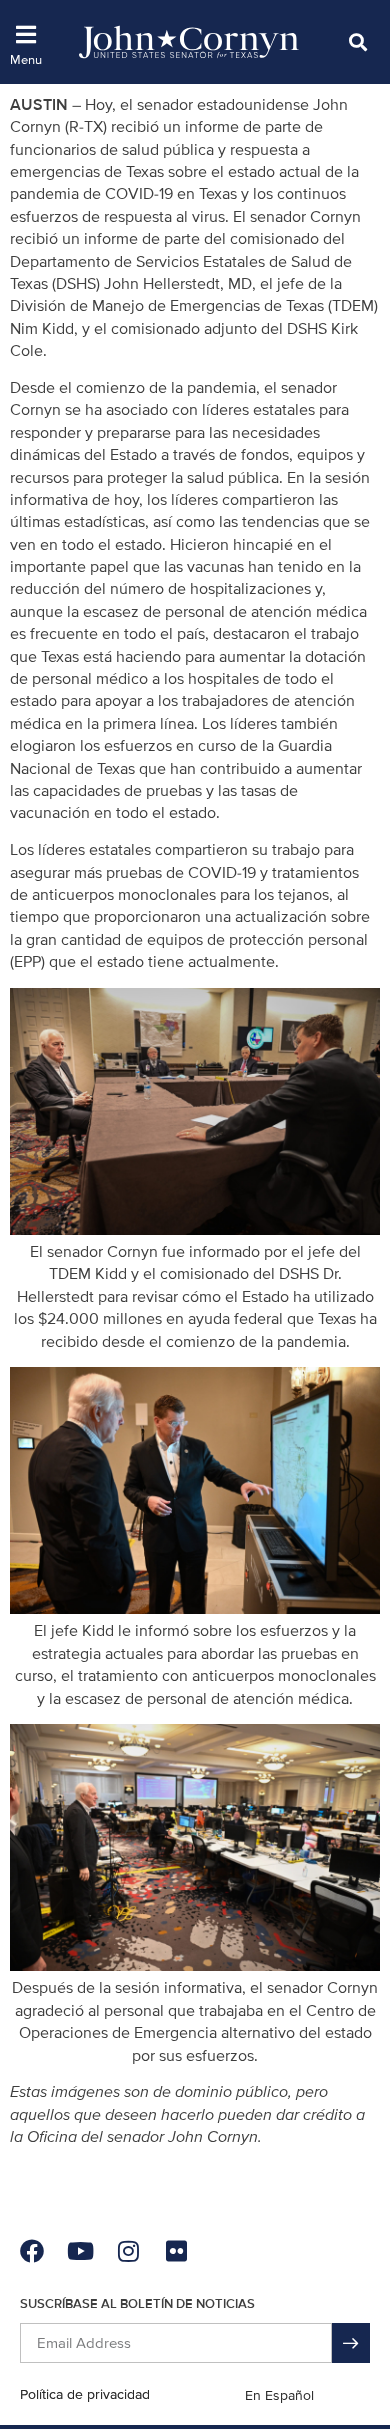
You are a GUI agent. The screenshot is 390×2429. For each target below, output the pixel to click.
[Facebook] (32, 2251)
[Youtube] (80, 2251)
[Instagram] (128, 2251)
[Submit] (351, 2343)
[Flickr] (176, 2251)
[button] (357, 41)
